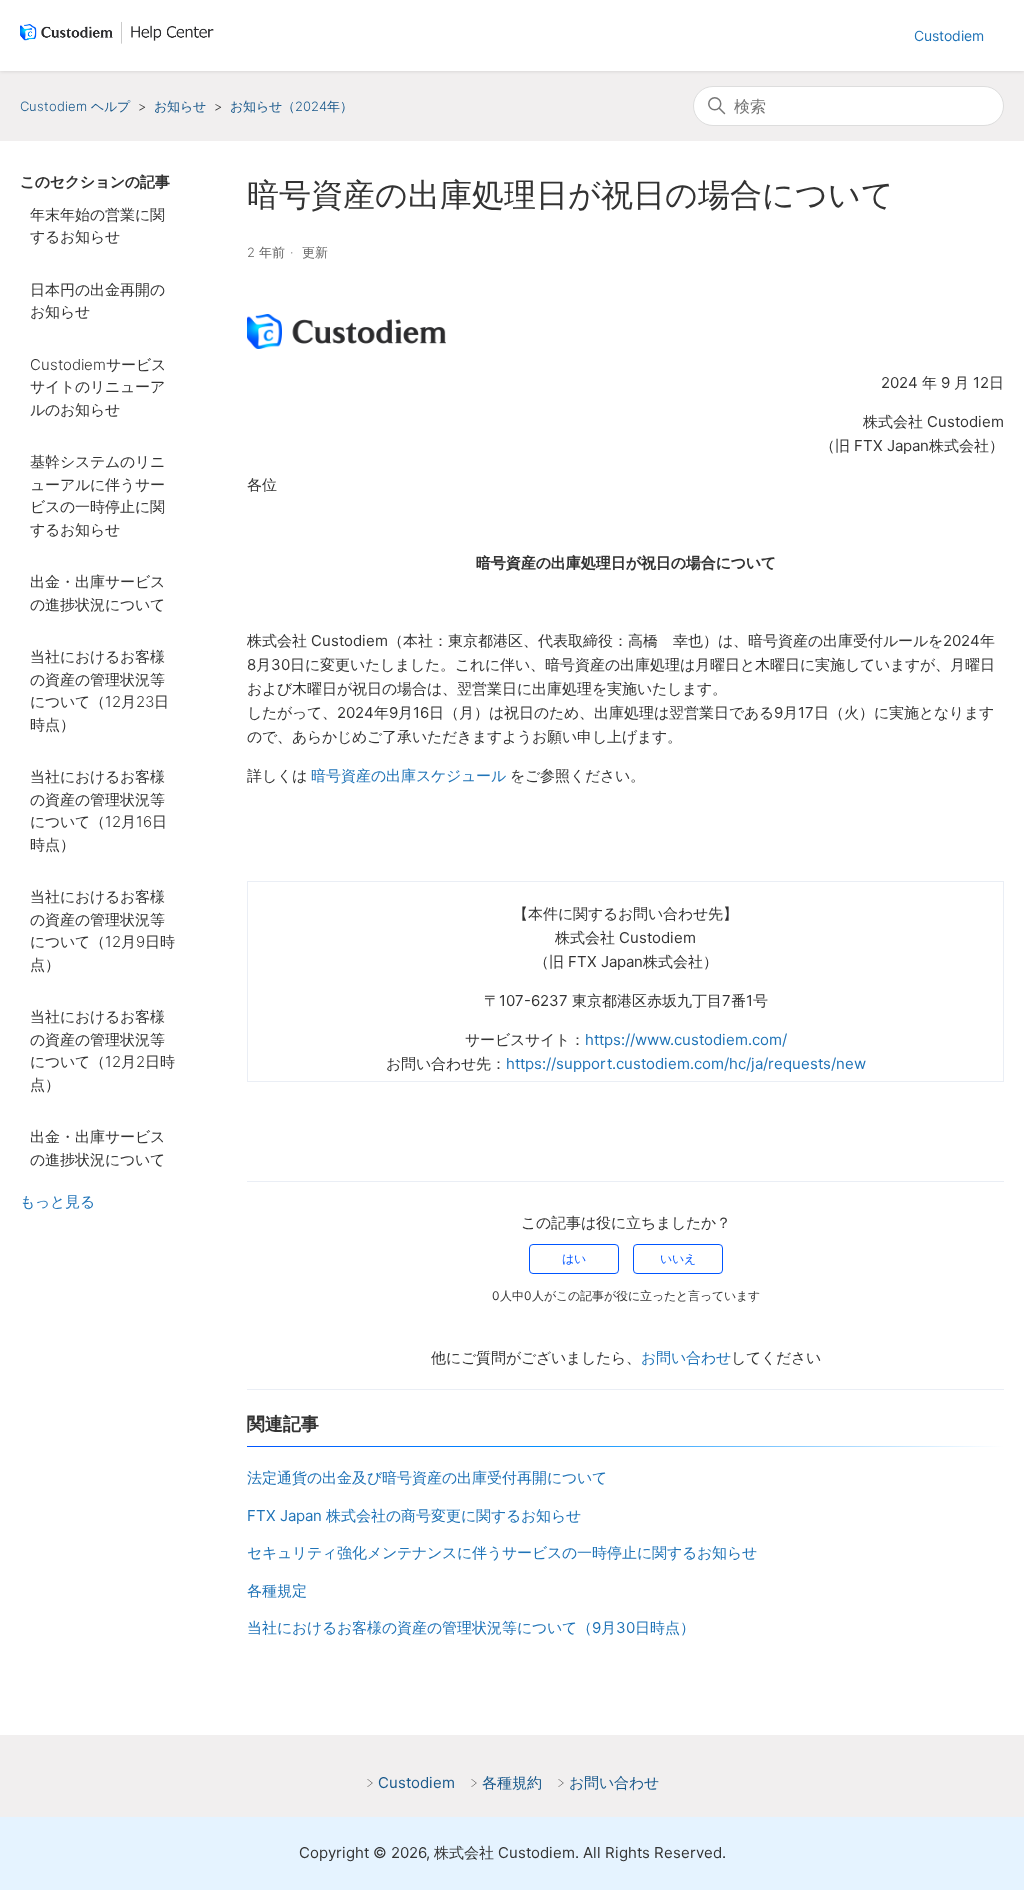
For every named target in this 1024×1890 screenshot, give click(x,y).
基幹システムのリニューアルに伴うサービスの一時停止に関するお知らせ (97, 495)
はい (574, 1258)
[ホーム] (121, 36)
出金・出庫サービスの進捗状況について (97, 593)
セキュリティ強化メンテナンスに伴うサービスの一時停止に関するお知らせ (502, 1552)
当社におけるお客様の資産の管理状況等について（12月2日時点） (102, 1050)
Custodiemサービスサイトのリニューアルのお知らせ (98, 387)
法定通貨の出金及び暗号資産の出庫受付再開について (427, 1477)
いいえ (678, 1258)
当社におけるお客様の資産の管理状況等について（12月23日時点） (99, 690)
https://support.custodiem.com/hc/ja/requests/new (686, 1063)
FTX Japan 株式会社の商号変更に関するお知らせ (414, 1515)
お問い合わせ (686, 1357)
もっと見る (57, 1201)
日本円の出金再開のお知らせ (97, 301)
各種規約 (512, 1782)
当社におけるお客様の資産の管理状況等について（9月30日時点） (471, 1627)
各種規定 (277, 1590)
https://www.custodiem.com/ (686, 1039)
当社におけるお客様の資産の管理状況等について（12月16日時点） (98, 810)
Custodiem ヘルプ (75, 106)
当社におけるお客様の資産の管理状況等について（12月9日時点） (102, 930)
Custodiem (949, 35)
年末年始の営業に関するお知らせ (97, 226)
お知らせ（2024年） (291, 106)
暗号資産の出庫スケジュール (408, 775)
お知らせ (180, 106)
